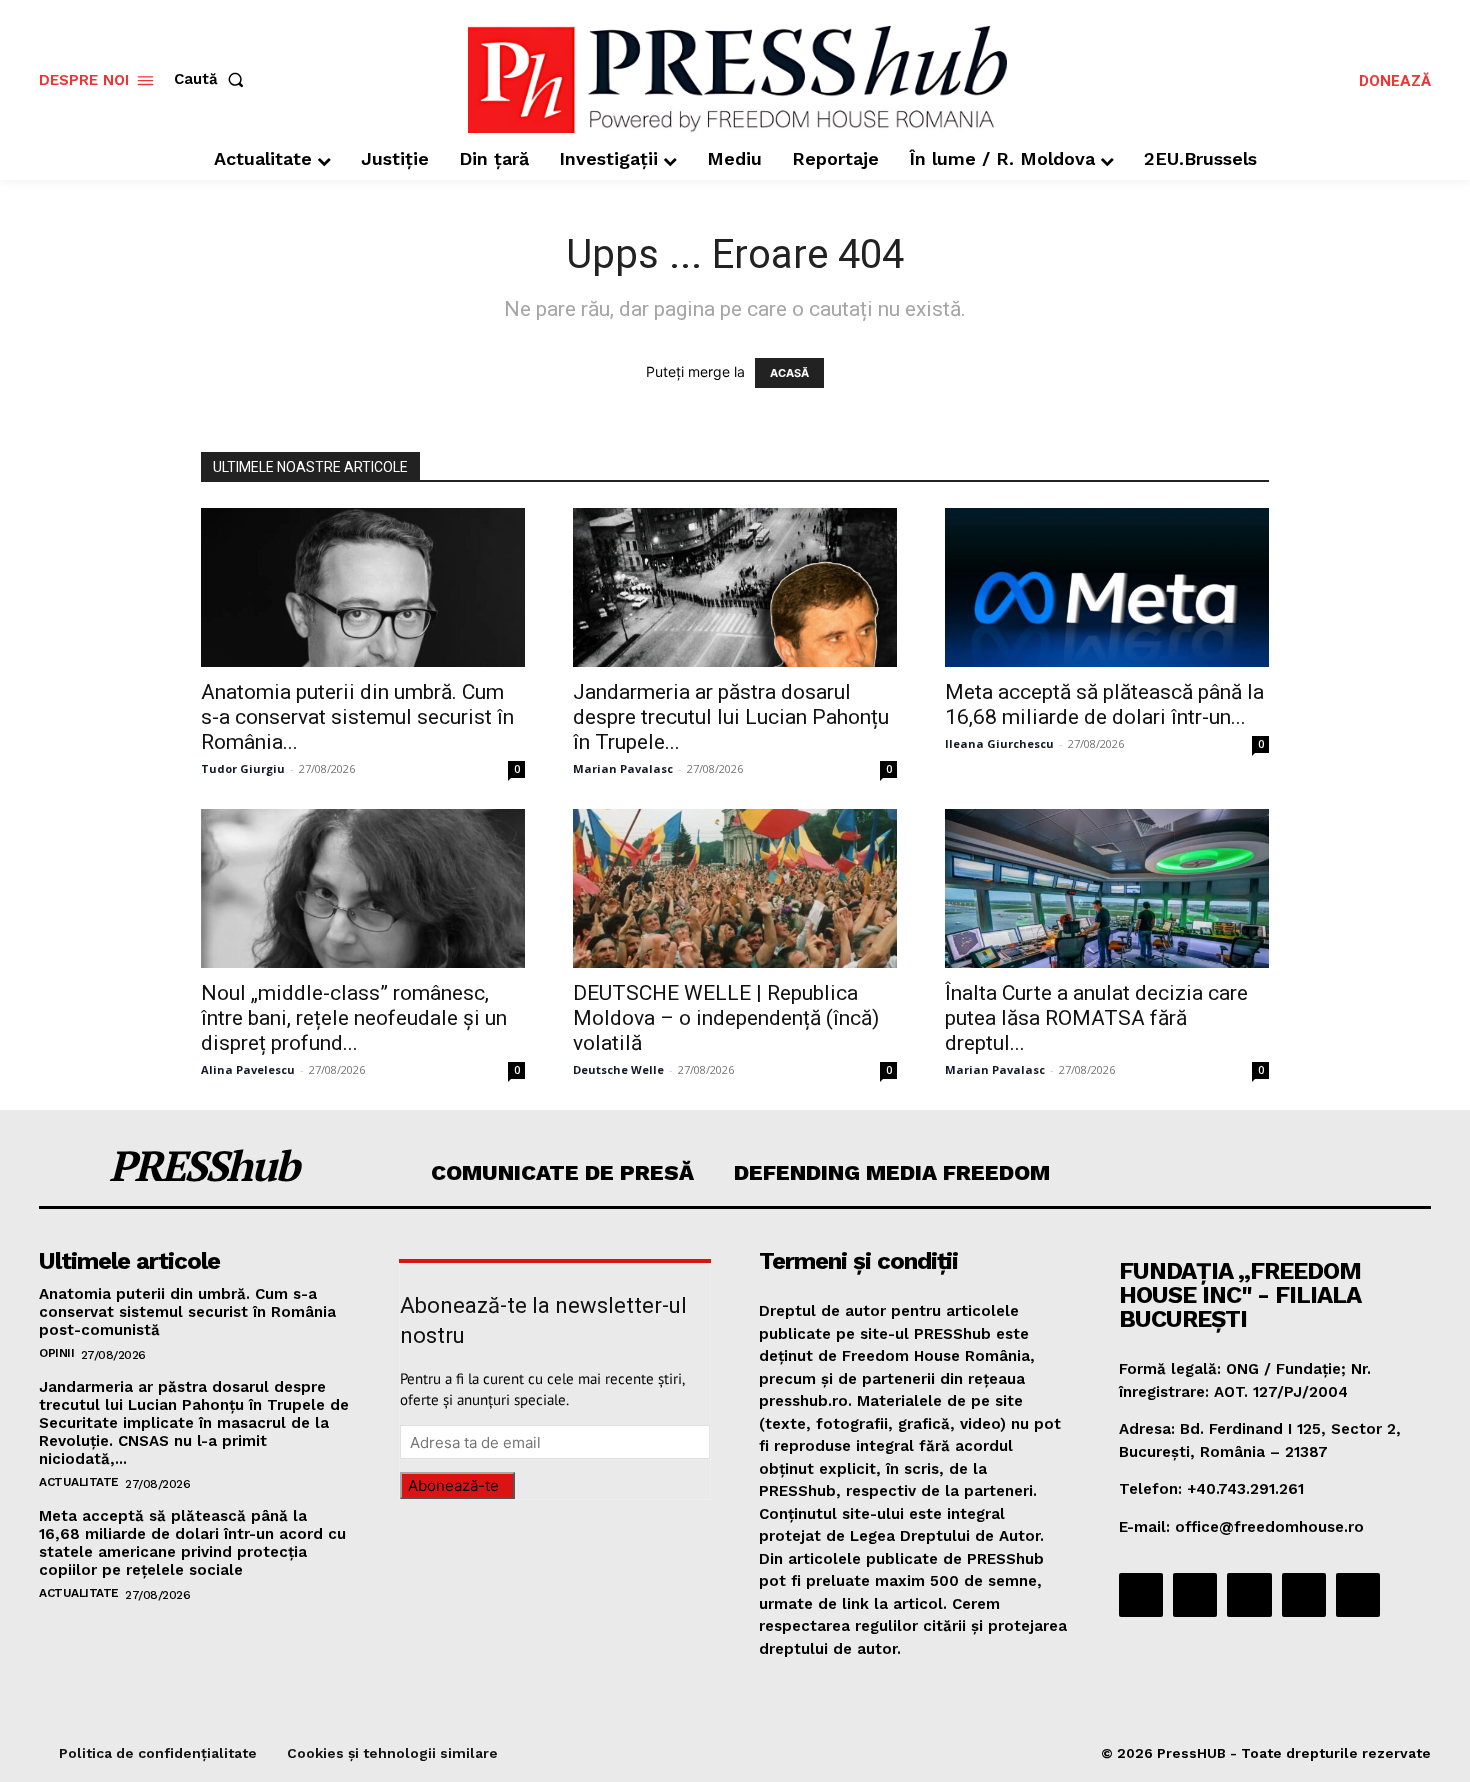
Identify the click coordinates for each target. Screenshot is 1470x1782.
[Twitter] (1304, 1595)
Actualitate (79, 1482)
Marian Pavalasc (623, 768)
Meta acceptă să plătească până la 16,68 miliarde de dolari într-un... (1104, 704)
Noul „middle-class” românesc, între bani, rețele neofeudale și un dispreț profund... (354, 1018)
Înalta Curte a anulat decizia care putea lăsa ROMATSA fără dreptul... (1096, 1018)
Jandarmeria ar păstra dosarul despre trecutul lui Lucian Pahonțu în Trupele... (731, 717)
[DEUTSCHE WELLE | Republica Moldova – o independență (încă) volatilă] (735, 888)
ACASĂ (789, 373)
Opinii (56, 1353)
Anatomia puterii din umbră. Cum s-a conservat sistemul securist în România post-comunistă (187, 1312)
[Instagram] (1195, 1595)
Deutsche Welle (618, 1069)
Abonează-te (453, 1485)
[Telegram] (1249, 1595)
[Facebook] (1141, 1595)
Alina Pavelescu (248, 1069)
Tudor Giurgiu (243, 768)
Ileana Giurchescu (999, 743)
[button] (213, 79)
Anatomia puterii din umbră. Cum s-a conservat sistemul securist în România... (357, 717)
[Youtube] (1358, 1595)
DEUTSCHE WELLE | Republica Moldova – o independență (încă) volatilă (726, 1018)
